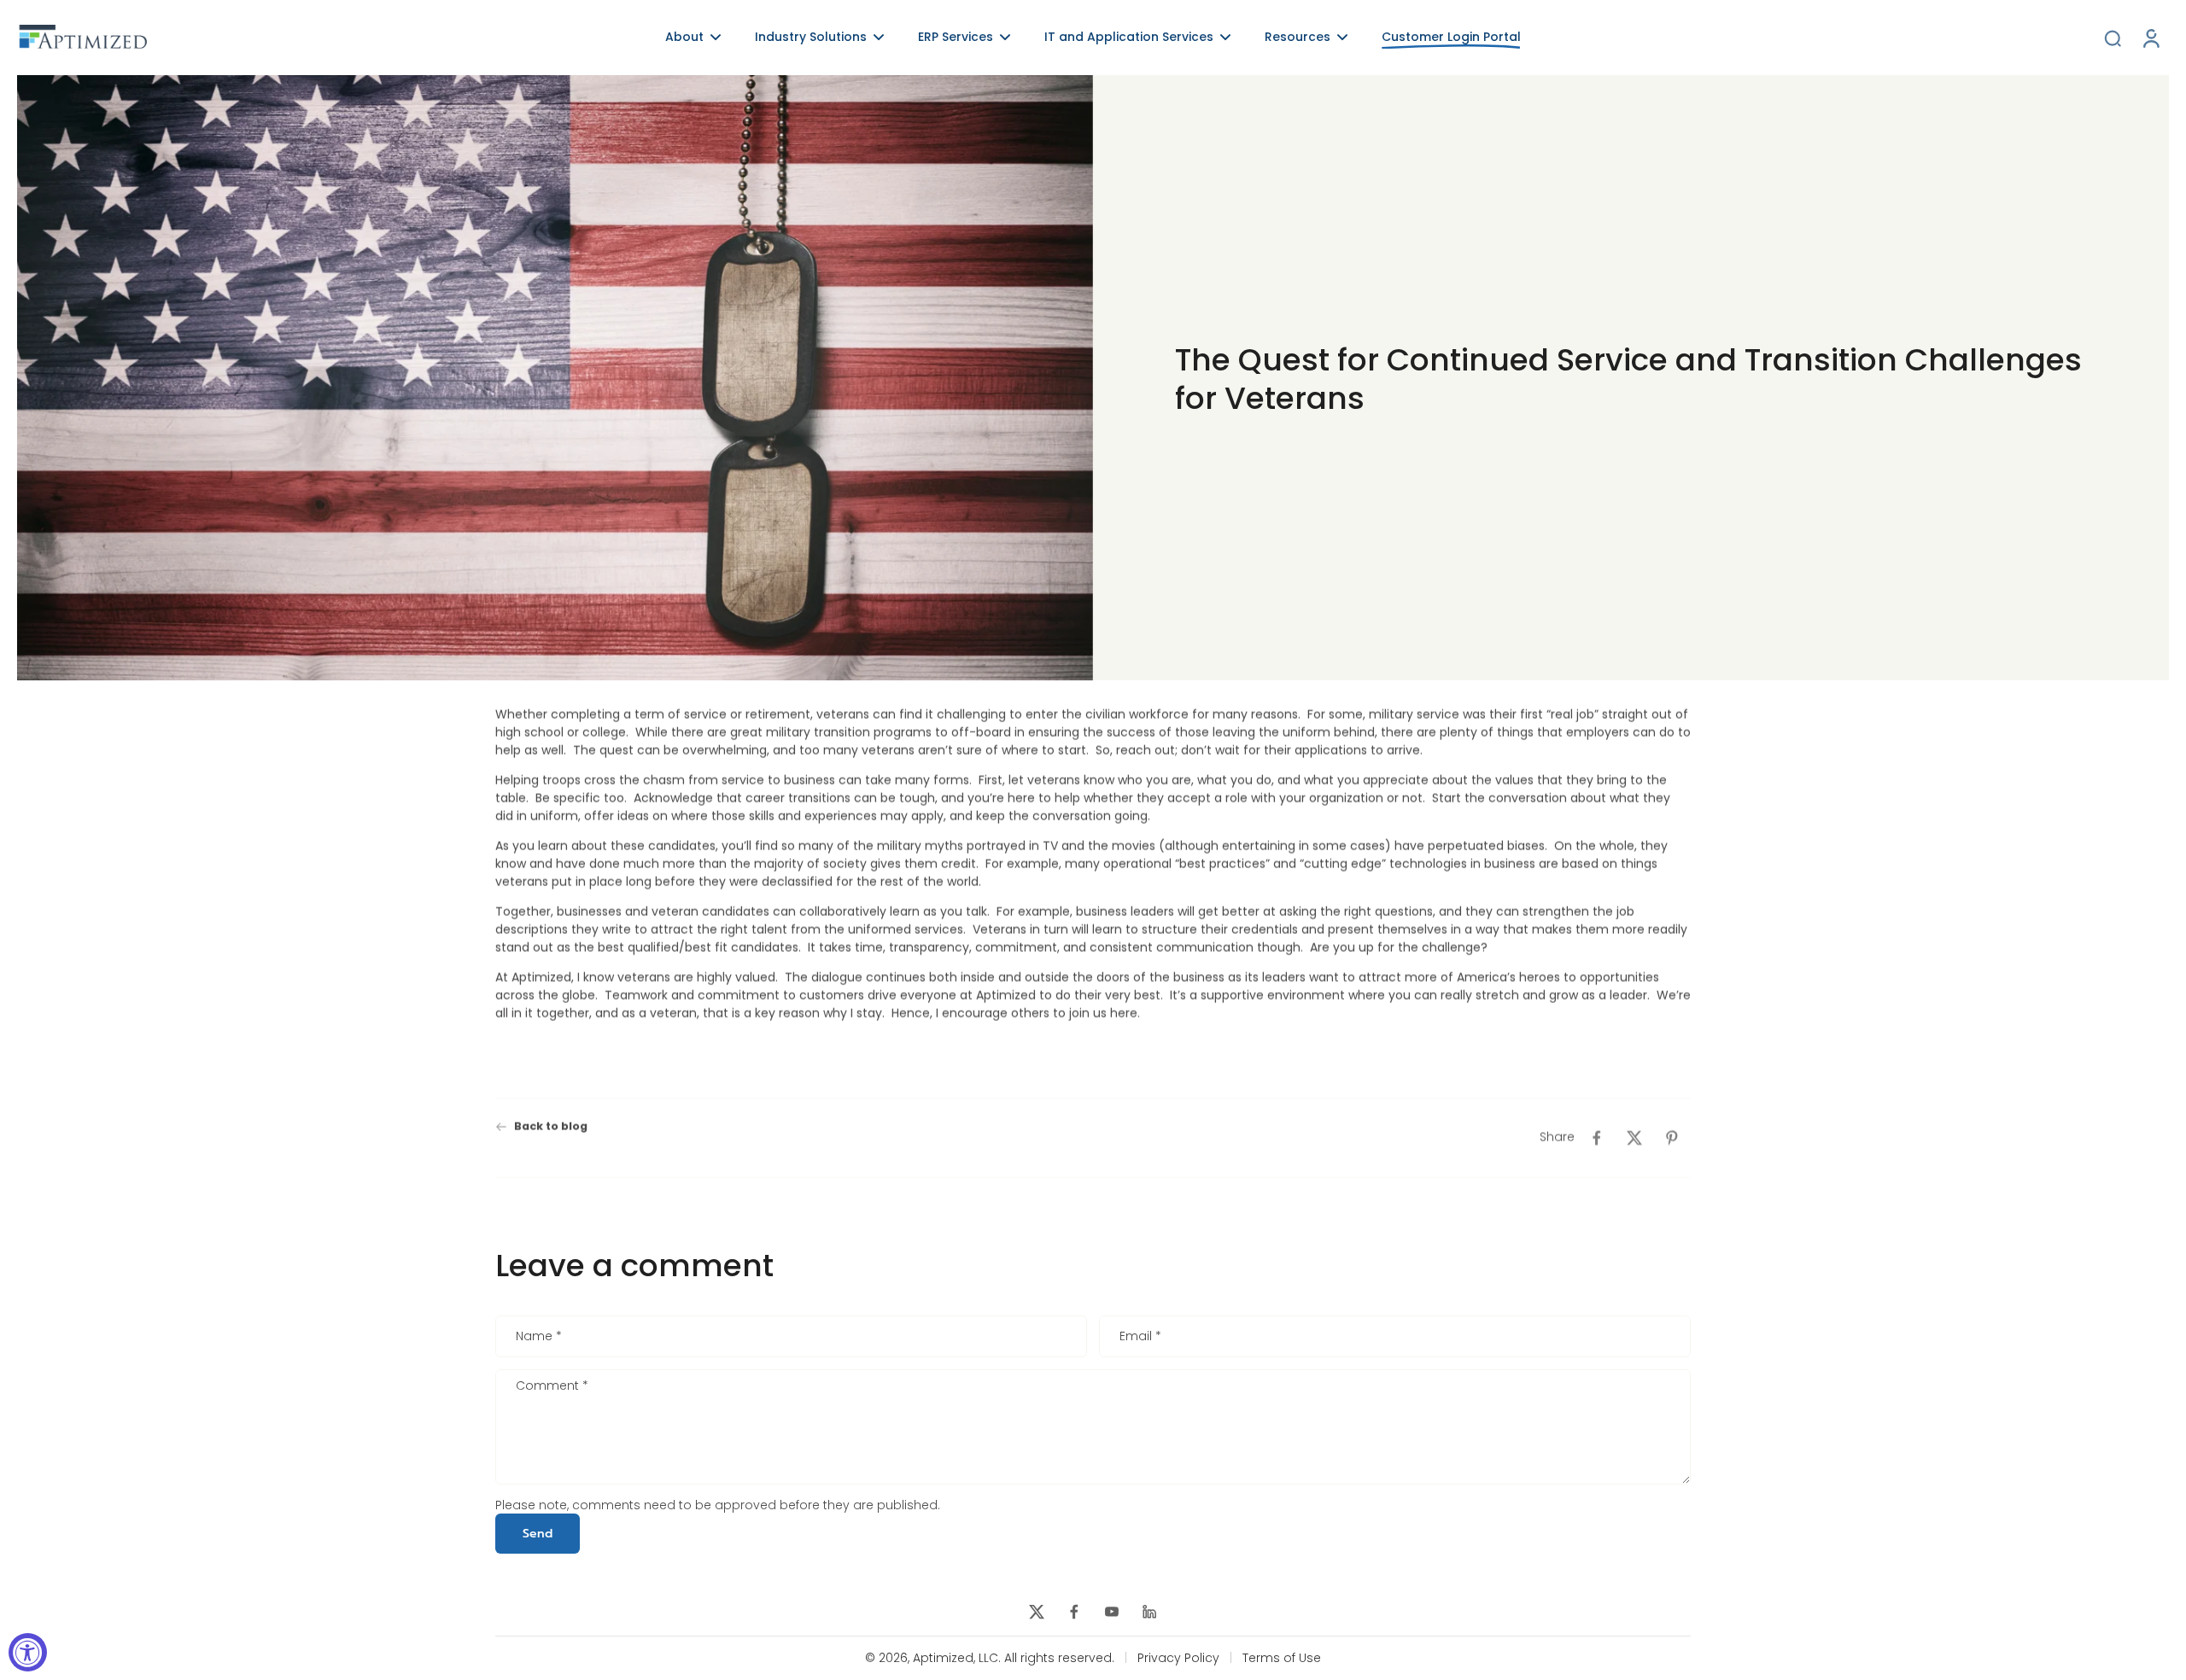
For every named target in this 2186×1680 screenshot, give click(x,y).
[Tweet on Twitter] (1634, 1138)
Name (539, 1337)
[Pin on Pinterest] (1672, 1138)
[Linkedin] (1149, 1612)
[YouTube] (1112, 1612)
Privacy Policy (1178, 1658)
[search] (2113, 38)
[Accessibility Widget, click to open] (28, 1652)
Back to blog (551, 1126)
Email (1140, 1337)
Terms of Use (1282, 1658)
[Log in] (2150, 38)
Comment (552, 1386)
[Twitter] (1037, 1612)
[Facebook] (1074, 1612)
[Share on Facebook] (1597, 1138)
